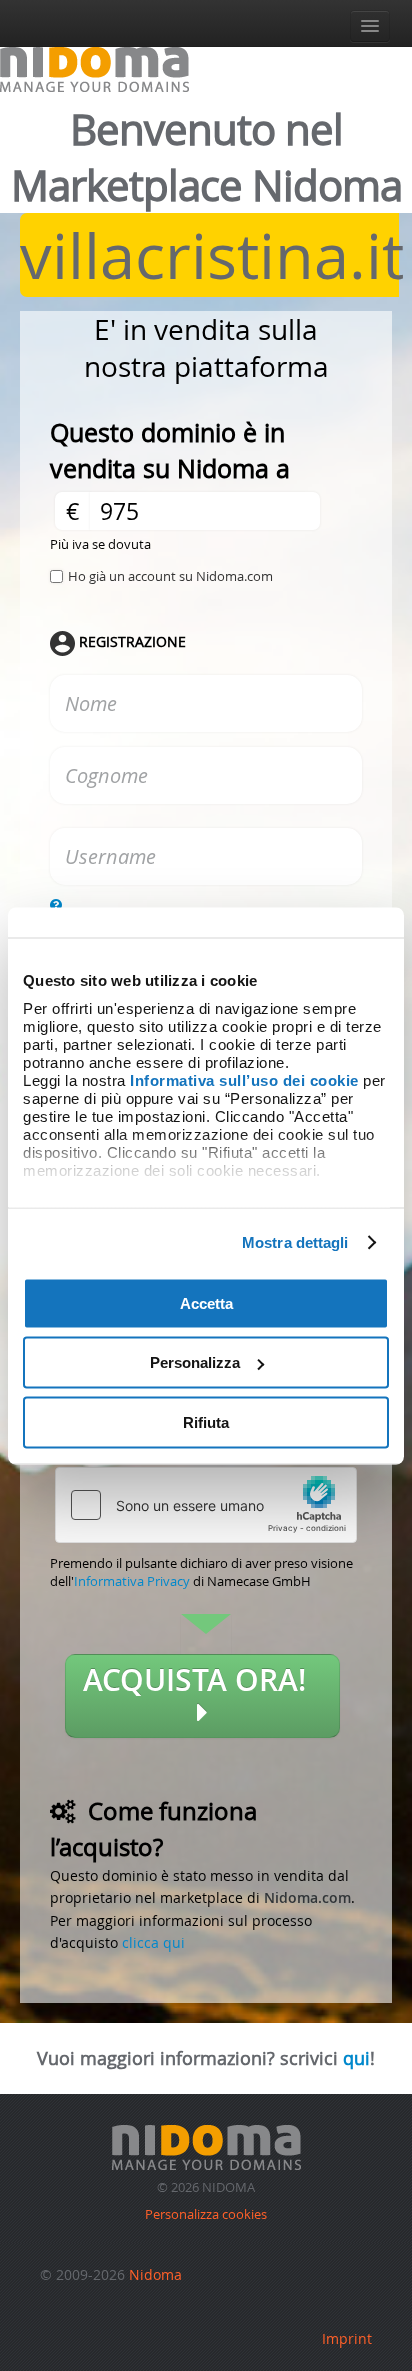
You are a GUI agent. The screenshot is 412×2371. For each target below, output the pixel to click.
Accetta (206, 1302)
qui (356, 2058)
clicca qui (153, 1942)
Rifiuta (206, 1421)
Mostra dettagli (295, 1242)
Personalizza (195, 1362)
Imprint (347, 2338)
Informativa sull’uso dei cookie (244, 1080)
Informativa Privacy (132, 1581)
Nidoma (155, 2274)
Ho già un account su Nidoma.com (170, 576)
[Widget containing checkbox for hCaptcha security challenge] (206, 1505)
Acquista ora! (202, 1680)
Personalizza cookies (206, 2214)
